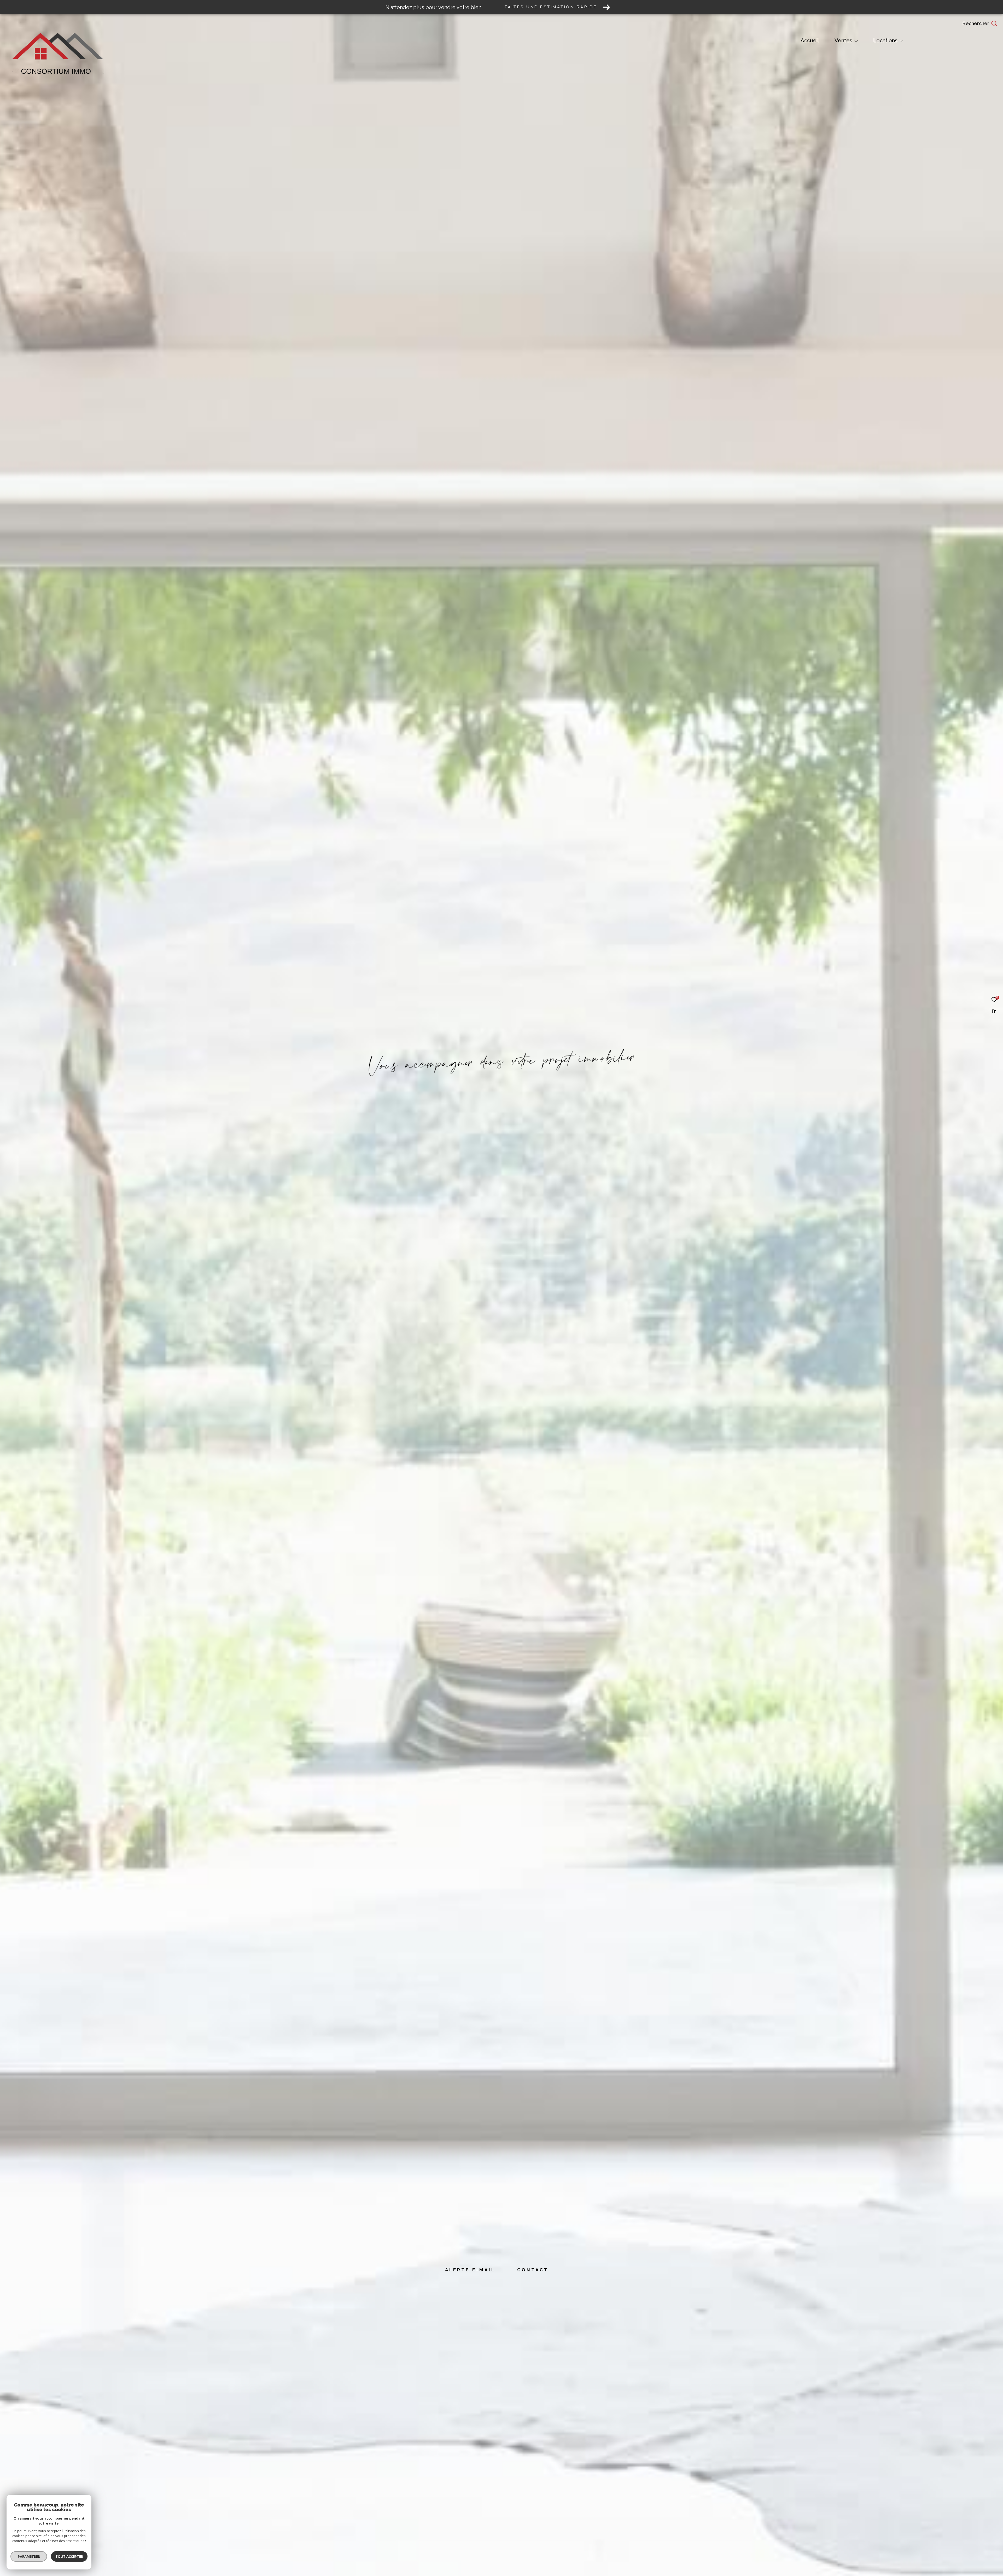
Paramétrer (29, 2556)
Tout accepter (69, 2556)
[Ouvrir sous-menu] (856, 41)
